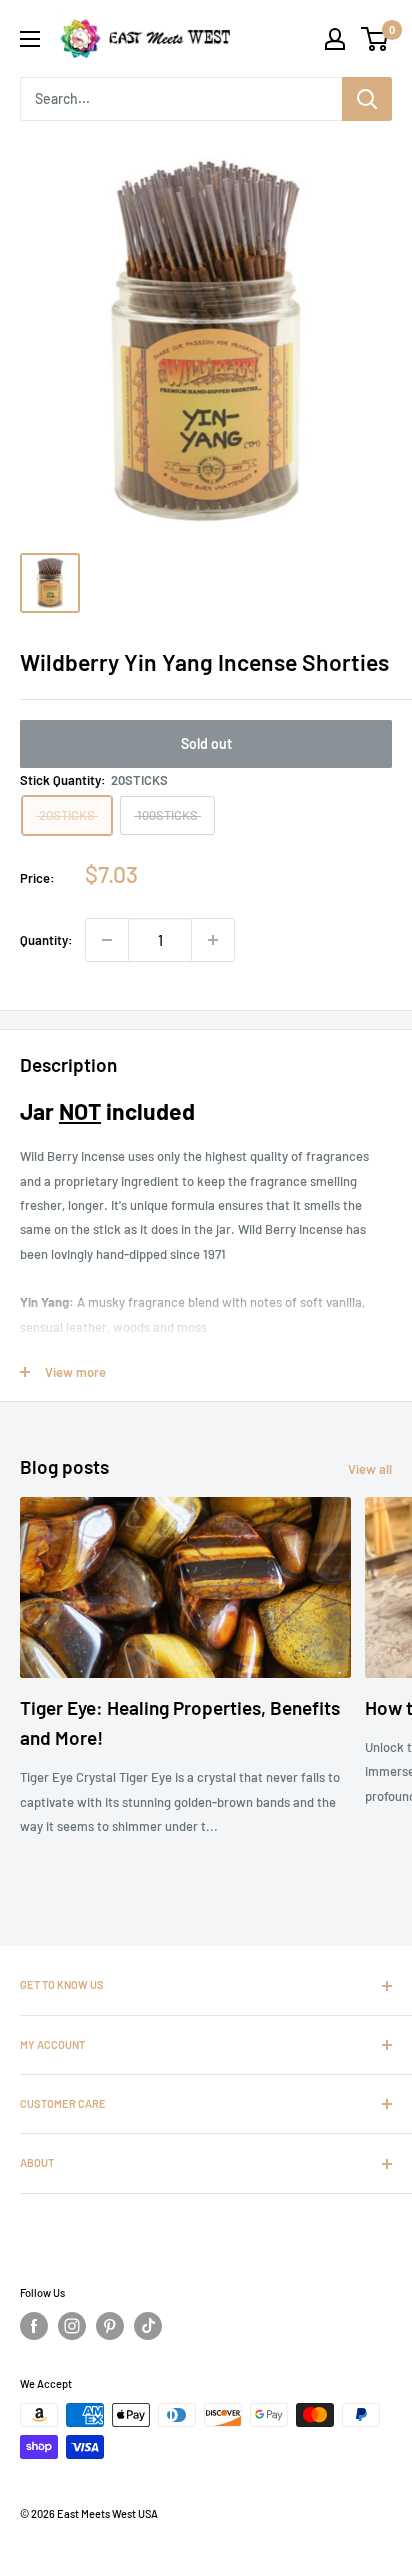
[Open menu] (30, 39)
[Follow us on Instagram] (72, 2326)
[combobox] (181, 99)
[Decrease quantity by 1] (107, 940)
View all (370, 1469)
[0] (375, 39)
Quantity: (46, 940)
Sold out (206, 743)
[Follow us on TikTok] (148, 2326)
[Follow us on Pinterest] (110, 2326)
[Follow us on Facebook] (34, 2326)
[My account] (335, 39)
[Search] (367, 99)
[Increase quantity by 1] (213, 940)
